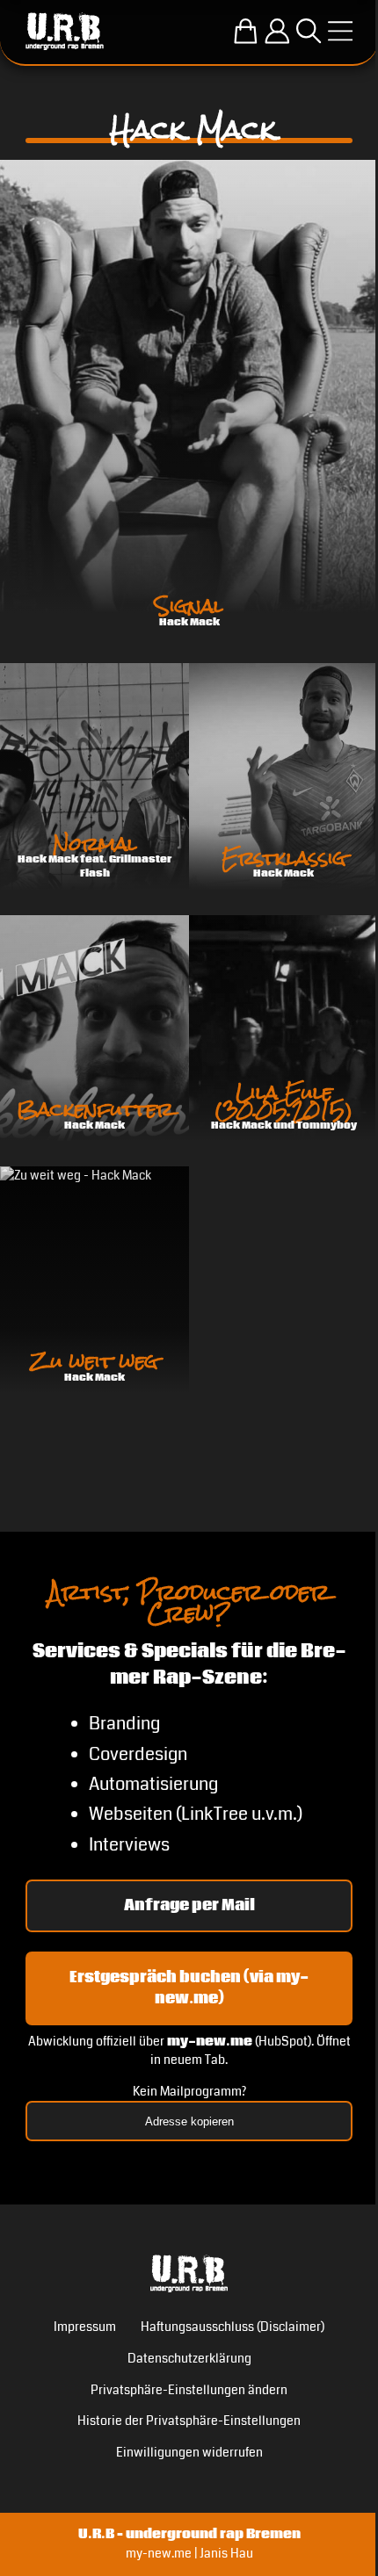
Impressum (85, 2327)
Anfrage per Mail (189, 1905)
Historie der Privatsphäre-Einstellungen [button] (189, 2421)
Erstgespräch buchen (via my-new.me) (189, 1988)
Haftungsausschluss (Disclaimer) (233, 2327)
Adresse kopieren (189, 2121)
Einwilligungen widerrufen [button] (189, 2452)
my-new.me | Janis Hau (189, 2553)
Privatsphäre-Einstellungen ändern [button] (189, 2390)
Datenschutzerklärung (189, 2358)
